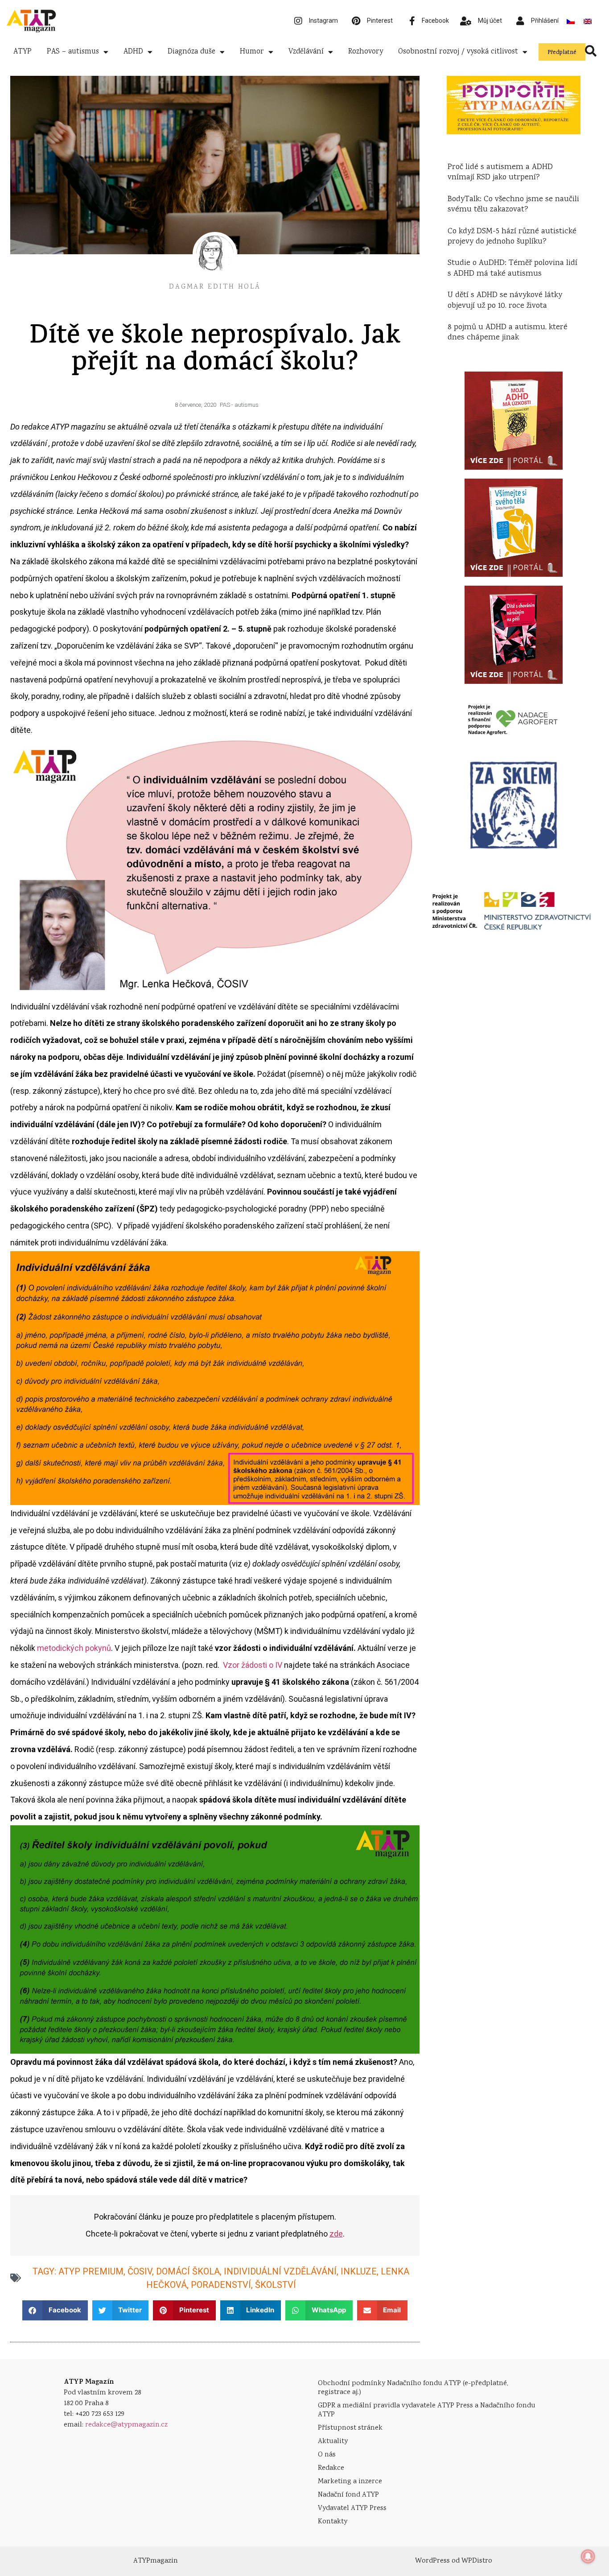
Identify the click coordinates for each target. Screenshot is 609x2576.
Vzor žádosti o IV (253, 1665)
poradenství (221, 2285)
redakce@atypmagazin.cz (126, 2425)
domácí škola (188, 2271)
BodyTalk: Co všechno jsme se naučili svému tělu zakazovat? (513, 205)
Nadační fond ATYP (348, 2495)
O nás (327, 2455)
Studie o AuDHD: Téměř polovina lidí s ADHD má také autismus (512, 268)
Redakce (331, 2468)
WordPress (432, 2561)
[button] (55, 2310)
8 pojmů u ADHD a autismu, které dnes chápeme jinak (508, 333)
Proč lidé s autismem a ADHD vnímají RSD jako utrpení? (500, 172)
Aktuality (333, 2442)
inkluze (359, 2271)
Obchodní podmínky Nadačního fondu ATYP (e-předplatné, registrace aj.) (413, 2388)
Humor (252, 52)
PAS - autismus (239, 405)
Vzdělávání (306, 52)
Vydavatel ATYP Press (352, 2508)
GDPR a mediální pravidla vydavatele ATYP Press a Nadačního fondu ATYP (427, 2410)
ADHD (133, 52)
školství (276, 2285)
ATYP (23, 52)
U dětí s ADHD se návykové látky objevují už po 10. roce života (505, 300)
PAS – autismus (73, 52)
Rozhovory (366, 52)
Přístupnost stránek (350, 2428)
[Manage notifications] (588, 2556)
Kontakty (333, 2522)
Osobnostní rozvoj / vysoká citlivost (458, 52)
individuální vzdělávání (280, 2271)
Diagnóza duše (191, 52)
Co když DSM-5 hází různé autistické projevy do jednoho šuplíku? (512, 237)
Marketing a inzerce (350, 2482)
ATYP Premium (91, 2271)
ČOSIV (140, 2271)
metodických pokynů (74, 1648)
